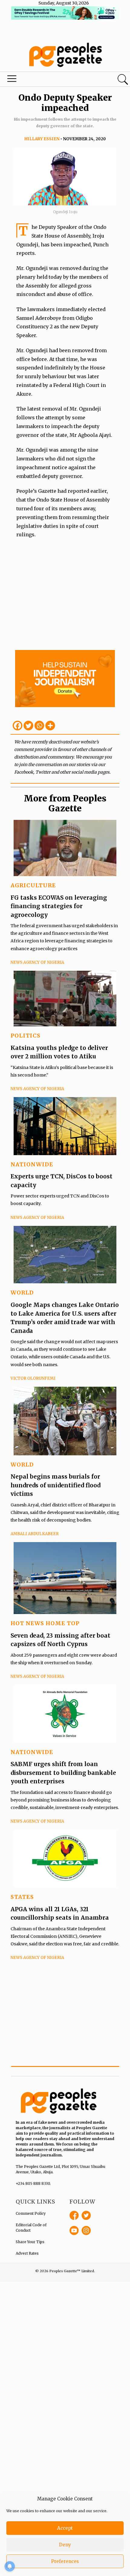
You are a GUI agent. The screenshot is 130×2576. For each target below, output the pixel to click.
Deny (65, 2545)
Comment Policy (31, 2213)
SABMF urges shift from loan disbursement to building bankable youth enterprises (63, 1773)
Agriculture (33, 885)
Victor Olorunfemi (33, 1378)
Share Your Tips (30, 2242)
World (22, 1293)
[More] (50, 726)
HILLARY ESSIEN (42, 139)
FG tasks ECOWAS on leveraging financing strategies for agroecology (59, 906)
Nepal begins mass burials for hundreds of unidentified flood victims (55, 1485)
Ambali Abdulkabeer (35, 1534)
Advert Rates (27, 2253)
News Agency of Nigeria (37, 962)
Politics (26, 1036)
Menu (44, 80)
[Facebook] (18, 726)
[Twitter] (28, 726)
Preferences (65, 2561)
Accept (65, 2528)
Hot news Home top (45, 1623)
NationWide (32, 1164)
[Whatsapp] (39, 726)
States (22, 1897)
